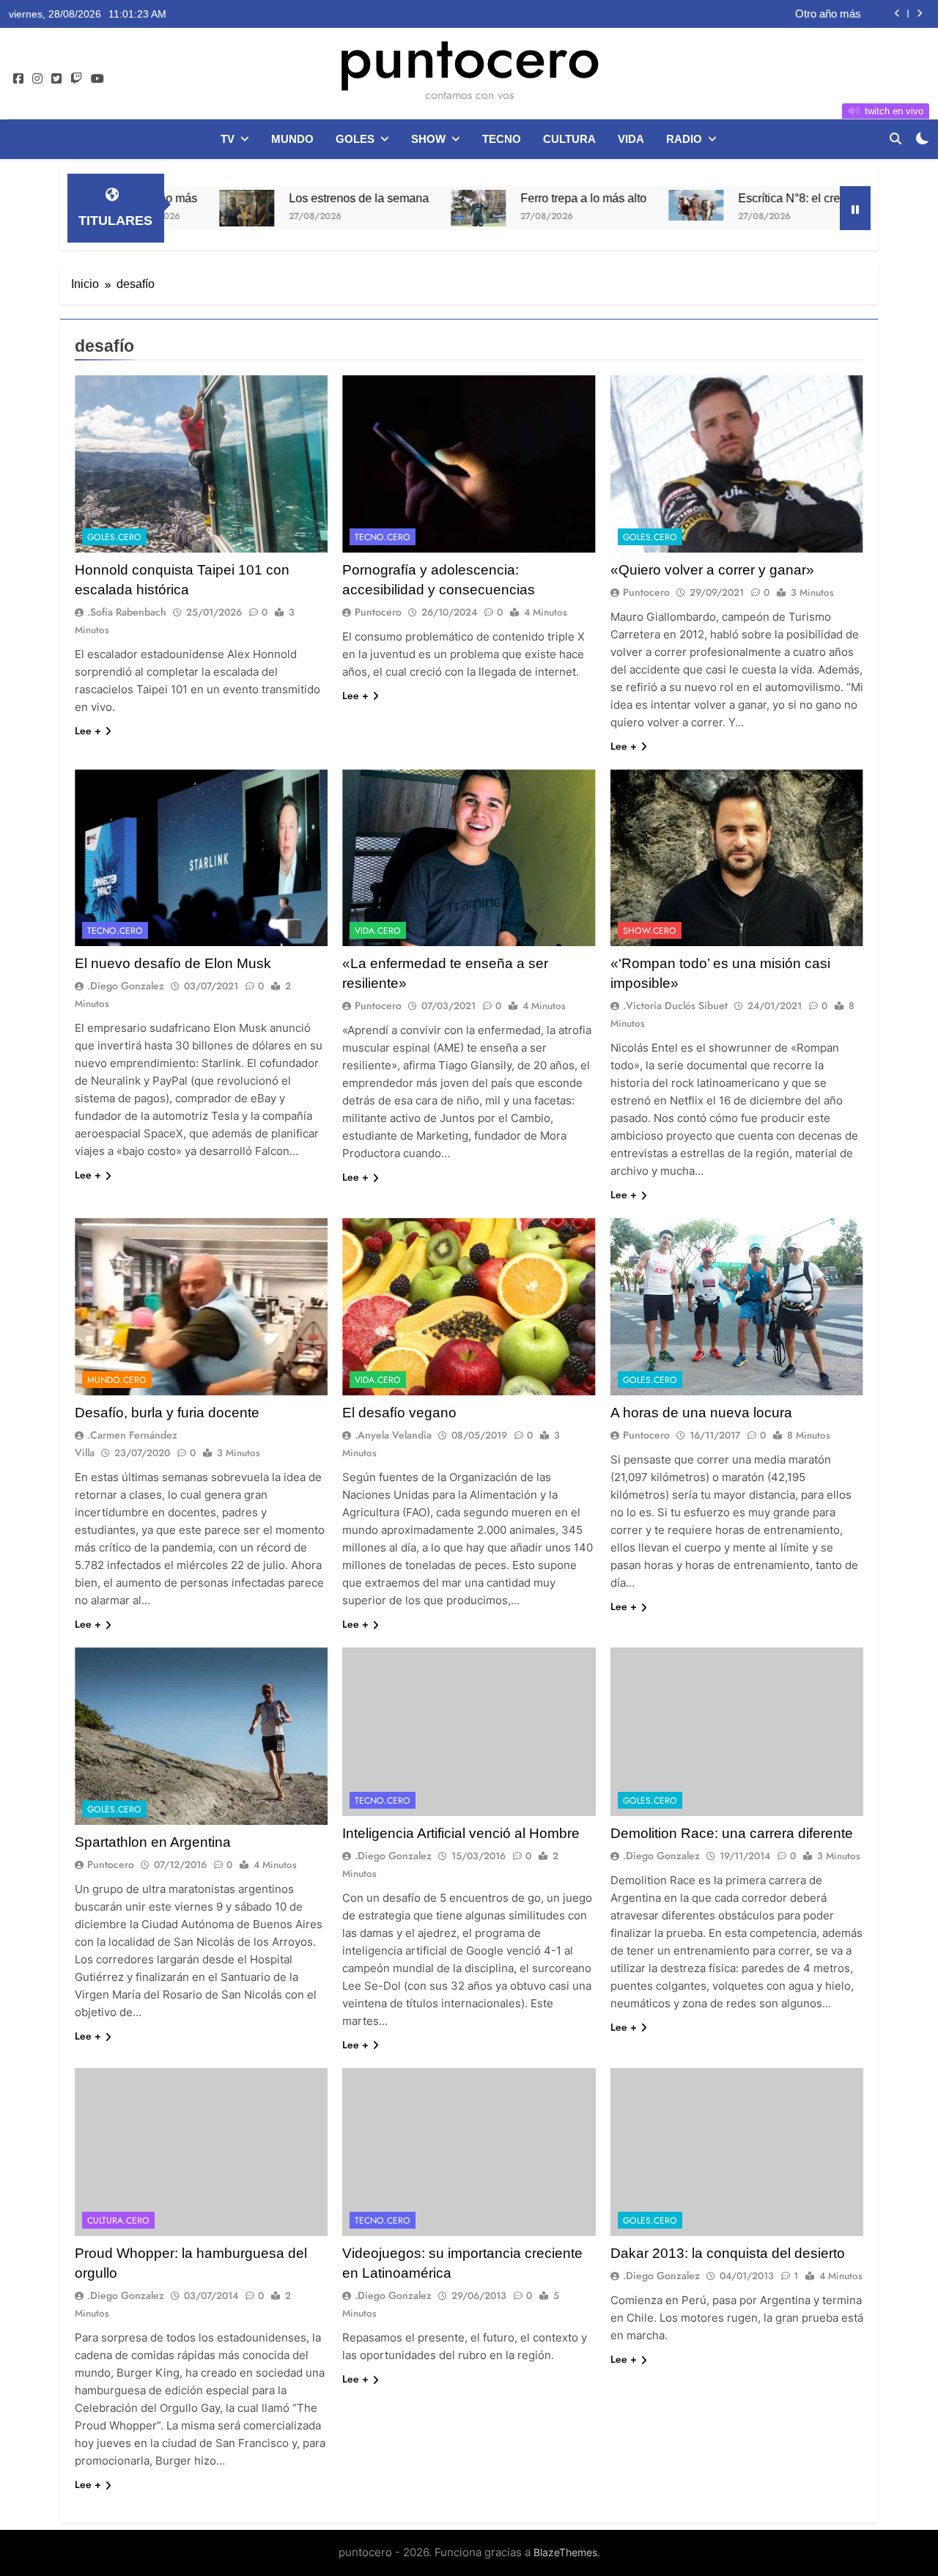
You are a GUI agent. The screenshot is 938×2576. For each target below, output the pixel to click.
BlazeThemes (565, 2552)
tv (228, 139)
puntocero (469, 57)
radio (684, 139)
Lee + (88, 731)
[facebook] (18, 79)
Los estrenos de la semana (266, 198)
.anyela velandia (393, 1435)
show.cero (650, 931)
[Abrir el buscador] (895, 139)
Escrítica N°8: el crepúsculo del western (748, 198)
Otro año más (828, 14)
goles (355, 139)
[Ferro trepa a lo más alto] (385, 208)
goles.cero (114, 537)
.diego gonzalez (126, 986)
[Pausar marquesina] (855, 208)
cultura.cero (118, 2221)
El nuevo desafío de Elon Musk (173, 963)
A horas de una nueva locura (701, 1413)
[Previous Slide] (897, 14)
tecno (502, 139)
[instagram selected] (37, 79)
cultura (569, 139)
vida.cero (378, 931)
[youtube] (97, 79)
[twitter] (56, 79)
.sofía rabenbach (127, 612)
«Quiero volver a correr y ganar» (712, 570)
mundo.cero (117, 1380)
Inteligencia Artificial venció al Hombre (461, 1833)
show (428, 139)
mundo (292, 139)
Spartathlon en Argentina (153, 1842)
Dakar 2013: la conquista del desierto (728, 2253)
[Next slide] (919, 14)
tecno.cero (383, 537)
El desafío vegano (399, 1413)
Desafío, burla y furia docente (167, 1413)
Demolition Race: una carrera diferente (732, 1833)
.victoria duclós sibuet (675, 1005)
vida (631, 139)
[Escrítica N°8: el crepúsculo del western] (603, 205)
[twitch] (76, 79)
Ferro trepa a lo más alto (490, 198)
